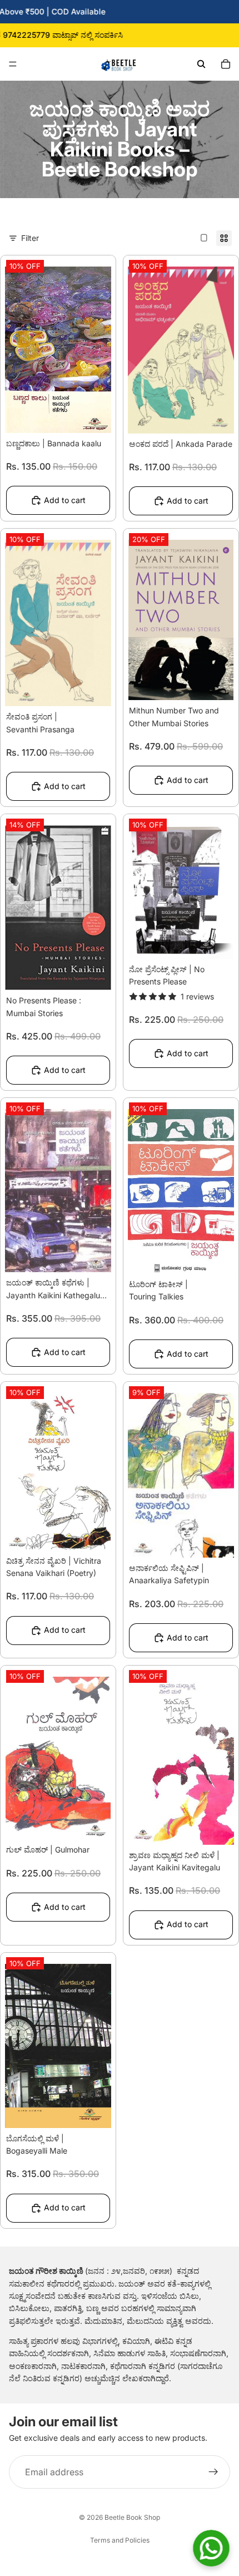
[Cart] (226, 64)
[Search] (201, 64)
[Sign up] (213, 2472)
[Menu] (13, 64)
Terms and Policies (120, 2540)
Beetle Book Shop (132, 2517)
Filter (30, 238)
